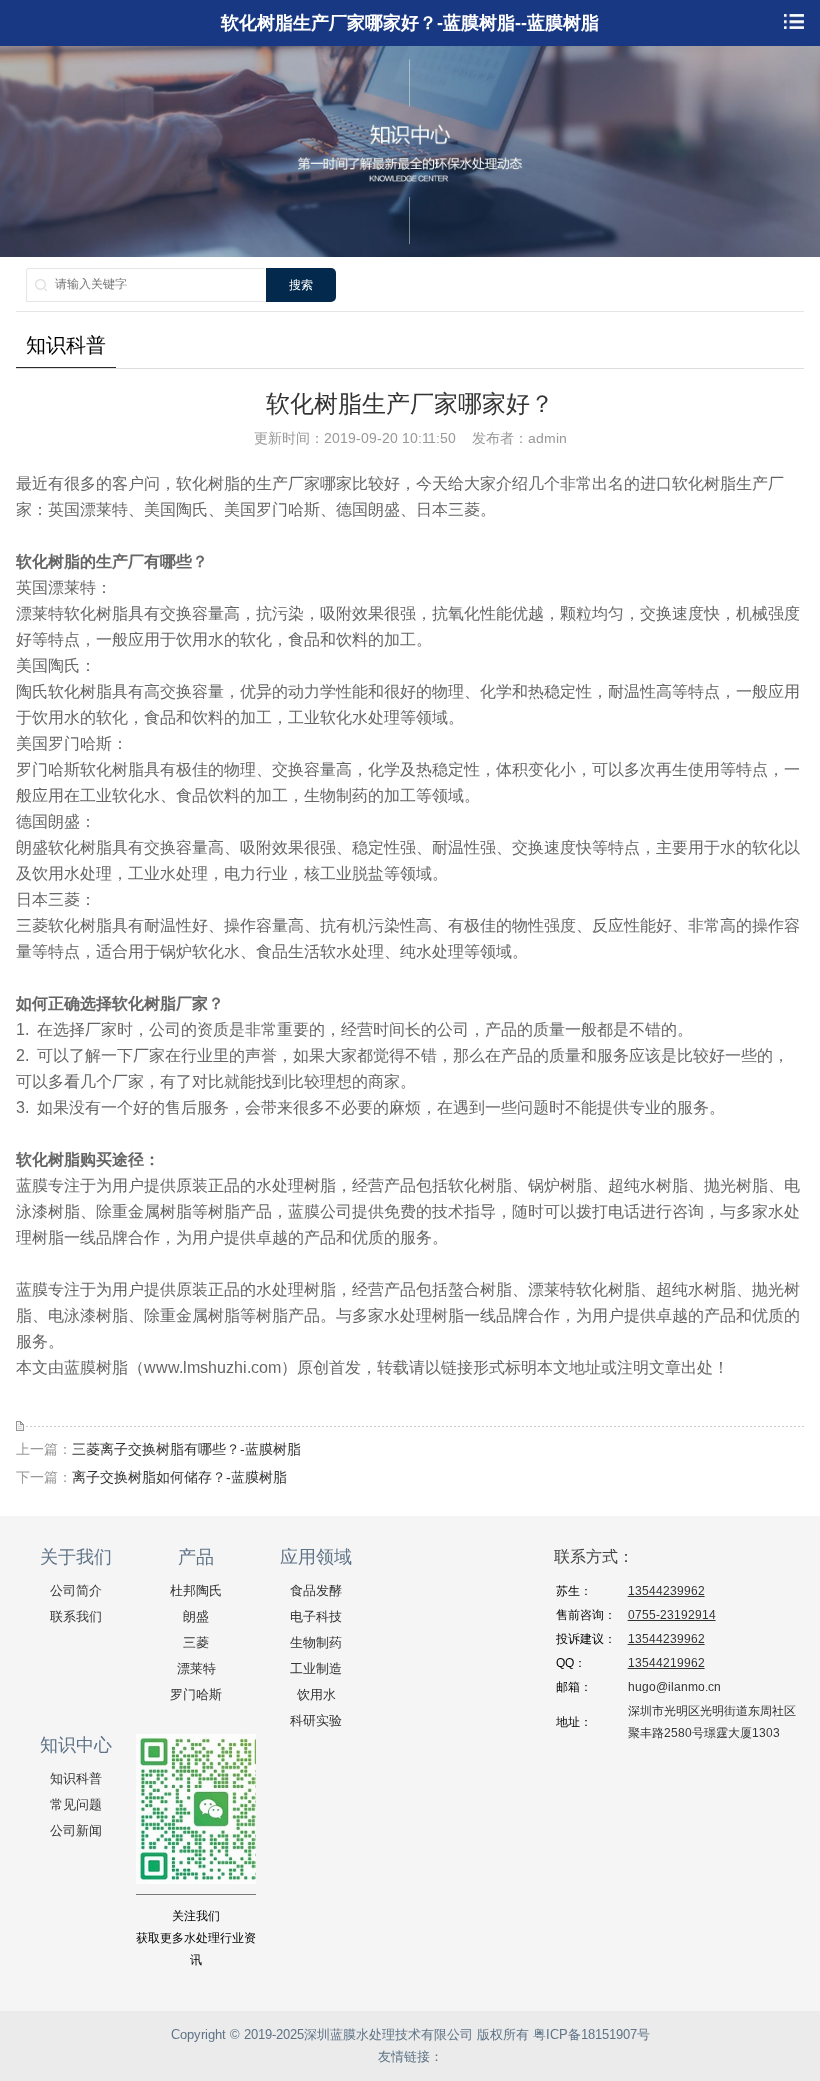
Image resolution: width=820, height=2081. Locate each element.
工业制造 (316, 1668)
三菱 (196, 1642)
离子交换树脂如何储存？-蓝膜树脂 (179, 1477)
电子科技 (316, 1616)
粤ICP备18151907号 (591, 2034)
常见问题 (76, 1804)
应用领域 (316, 1557)
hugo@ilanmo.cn (674, 1687)
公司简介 (76, 1590)
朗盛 (196, 1616)
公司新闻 (76, 1830)
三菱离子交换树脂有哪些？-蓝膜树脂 (186, 1449)
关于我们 (76, 1557)
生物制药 (316, 1642)
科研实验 (316, 1720)
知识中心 (76, 1745)
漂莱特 (196, 1668)
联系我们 (76, 1616)
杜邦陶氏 (196, 1590)
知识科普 (76, 1778)
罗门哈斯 (196, 1694)
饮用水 (316, 1694)
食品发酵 (316, 1590)
